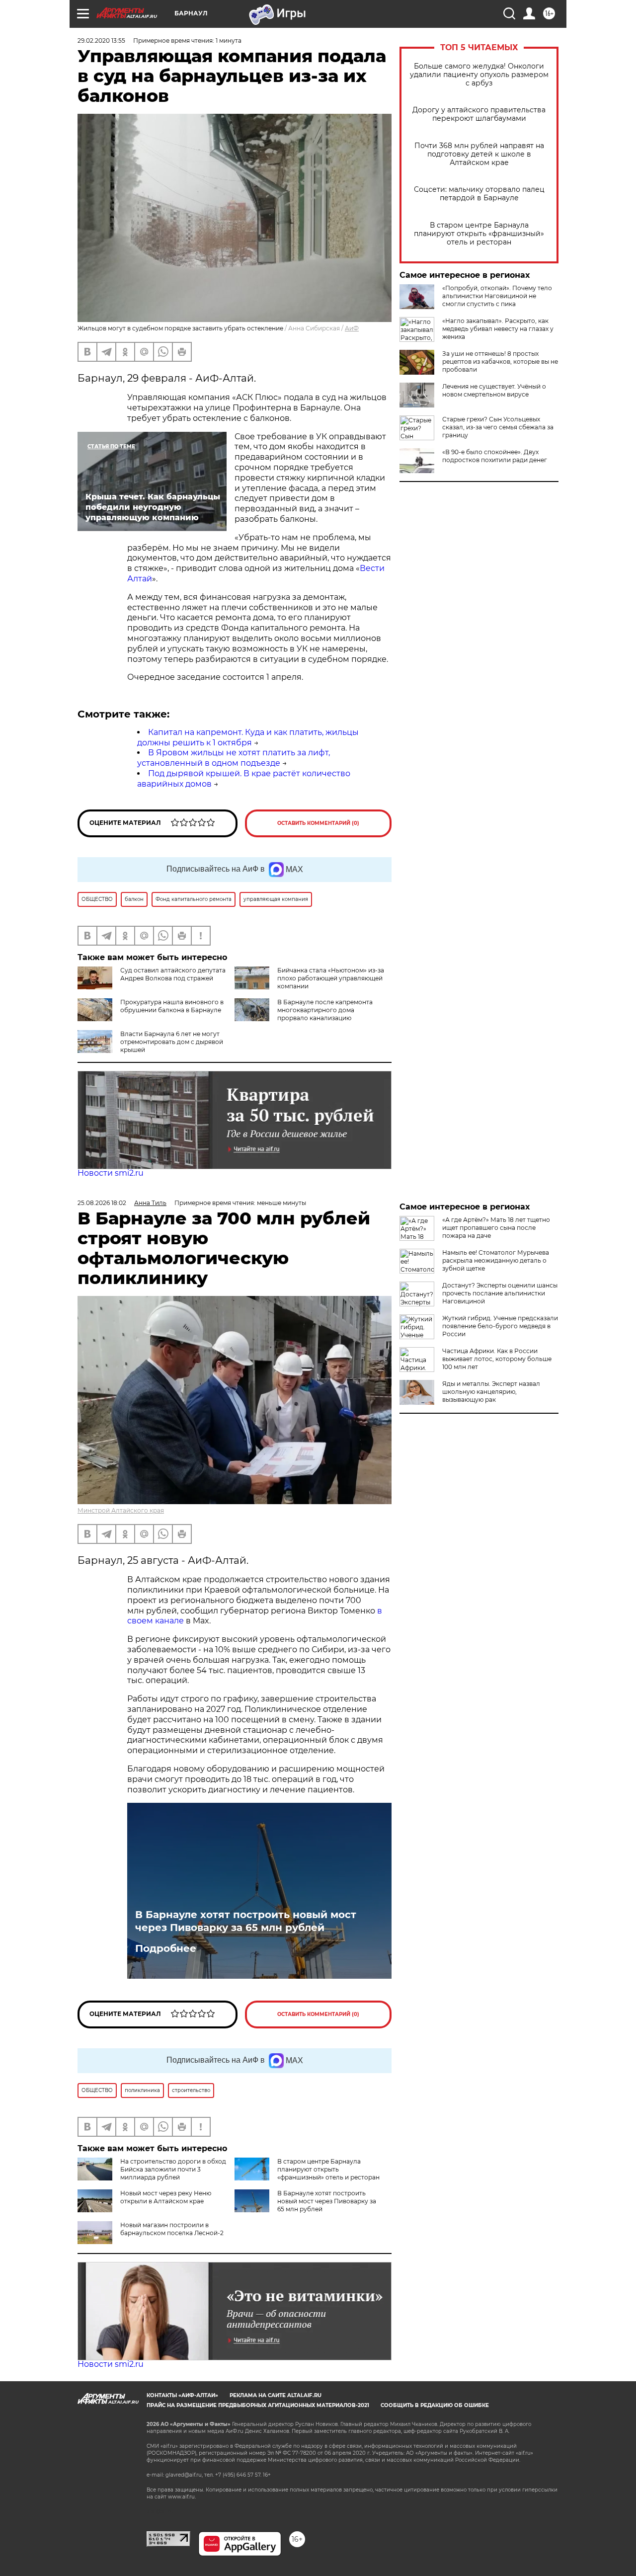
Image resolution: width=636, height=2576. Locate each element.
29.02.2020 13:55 (101, 40)
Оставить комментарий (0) (318, 823)
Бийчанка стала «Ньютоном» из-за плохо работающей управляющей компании (331, 978)
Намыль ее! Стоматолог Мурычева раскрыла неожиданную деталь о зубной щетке (496, 1260)
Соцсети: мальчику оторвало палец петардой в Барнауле (479, 194)
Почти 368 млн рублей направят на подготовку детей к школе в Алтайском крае (479, 154)
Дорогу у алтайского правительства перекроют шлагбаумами (479, 114)
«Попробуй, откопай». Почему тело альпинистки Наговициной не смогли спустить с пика (497, 296)
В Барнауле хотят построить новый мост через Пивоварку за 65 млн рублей (246, 1921)
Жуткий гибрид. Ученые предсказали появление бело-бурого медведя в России (500, 1326)
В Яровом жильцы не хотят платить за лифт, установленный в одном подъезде (234, 758)
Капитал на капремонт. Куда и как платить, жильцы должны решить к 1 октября (248, 737)
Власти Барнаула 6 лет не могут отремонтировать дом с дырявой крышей (172, 1042)
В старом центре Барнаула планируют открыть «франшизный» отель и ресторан (479, 234)
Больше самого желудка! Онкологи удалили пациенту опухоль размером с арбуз (479, 75)
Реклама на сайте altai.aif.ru (276, 2395)
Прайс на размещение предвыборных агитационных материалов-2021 (258, 2405)
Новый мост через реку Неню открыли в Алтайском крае (166, 2197)
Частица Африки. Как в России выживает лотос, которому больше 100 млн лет (497, 1359)
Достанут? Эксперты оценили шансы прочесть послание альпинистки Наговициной (500, 1293)
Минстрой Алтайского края (121, 1510)
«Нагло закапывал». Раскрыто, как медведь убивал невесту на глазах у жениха (498, 329)
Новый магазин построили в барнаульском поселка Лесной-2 (172, 2229)
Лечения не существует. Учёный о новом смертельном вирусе (494, 390)
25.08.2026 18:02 (102, 1203)
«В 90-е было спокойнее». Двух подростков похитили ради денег (495, 456)
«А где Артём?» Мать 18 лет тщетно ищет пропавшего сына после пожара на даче (496, 1228)
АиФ (352, 328)
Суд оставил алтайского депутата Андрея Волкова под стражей (173, 974)
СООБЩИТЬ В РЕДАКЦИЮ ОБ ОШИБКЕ (435, 2405)
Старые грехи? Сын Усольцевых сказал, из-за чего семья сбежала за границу (498, 427)
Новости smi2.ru (111, 1173)
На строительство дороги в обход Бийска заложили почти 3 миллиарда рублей (173, 2169)
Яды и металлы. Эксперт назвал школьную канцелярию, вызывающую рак (491, 1392)
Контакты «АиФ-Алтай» (182, 2395)
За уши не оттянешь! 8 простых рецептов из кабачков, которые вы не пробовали (500, 362)
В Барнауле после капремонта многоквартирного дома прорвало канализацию (325, 1010)
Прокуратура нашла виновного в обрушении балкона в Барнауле (172, 1006)
